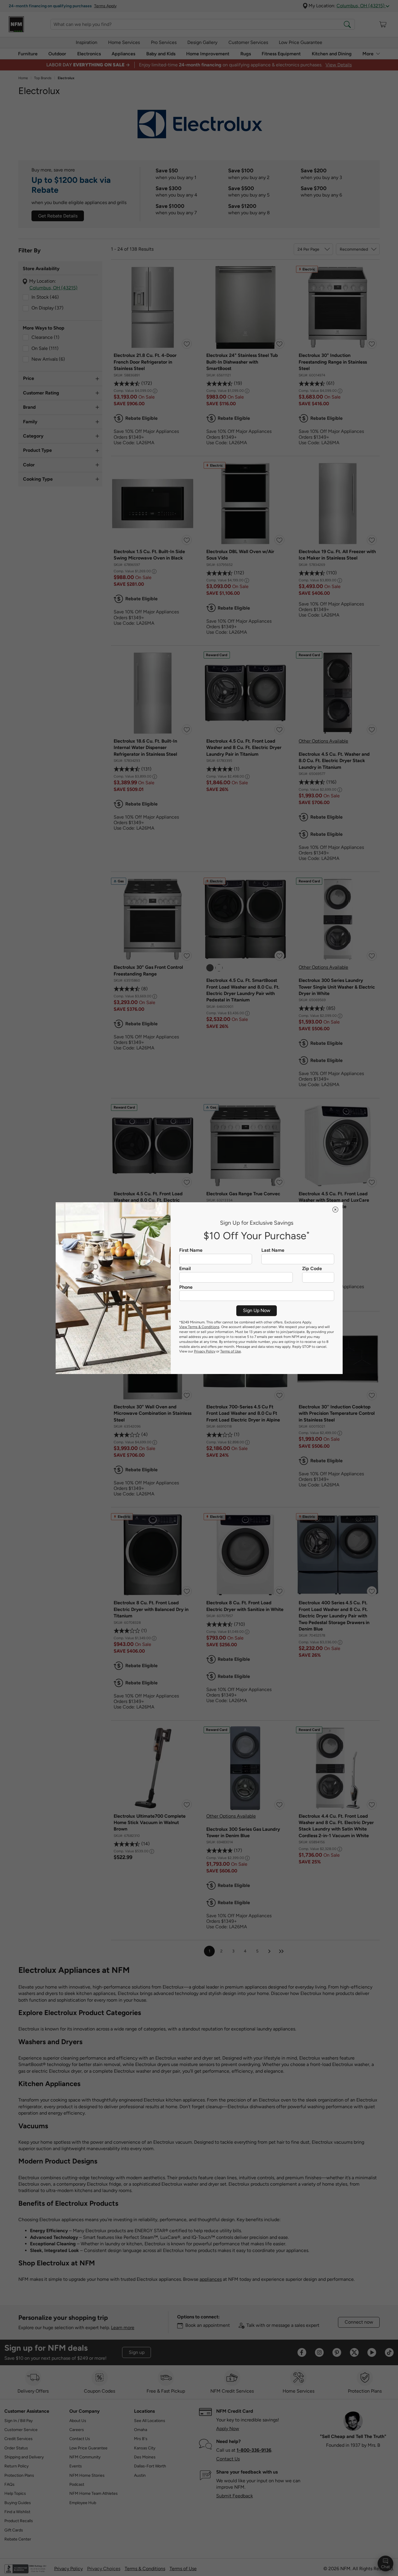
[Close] (335, 1210)
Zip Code (312, 1269)
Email (185, 1269)
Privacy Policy (205, 1351)
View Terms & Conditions (199, 1327)
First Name (191, 1250)
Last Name (273, 1250)
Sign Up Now (257, 1310)
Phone (186, 1287)
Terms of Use (231, 1351)
